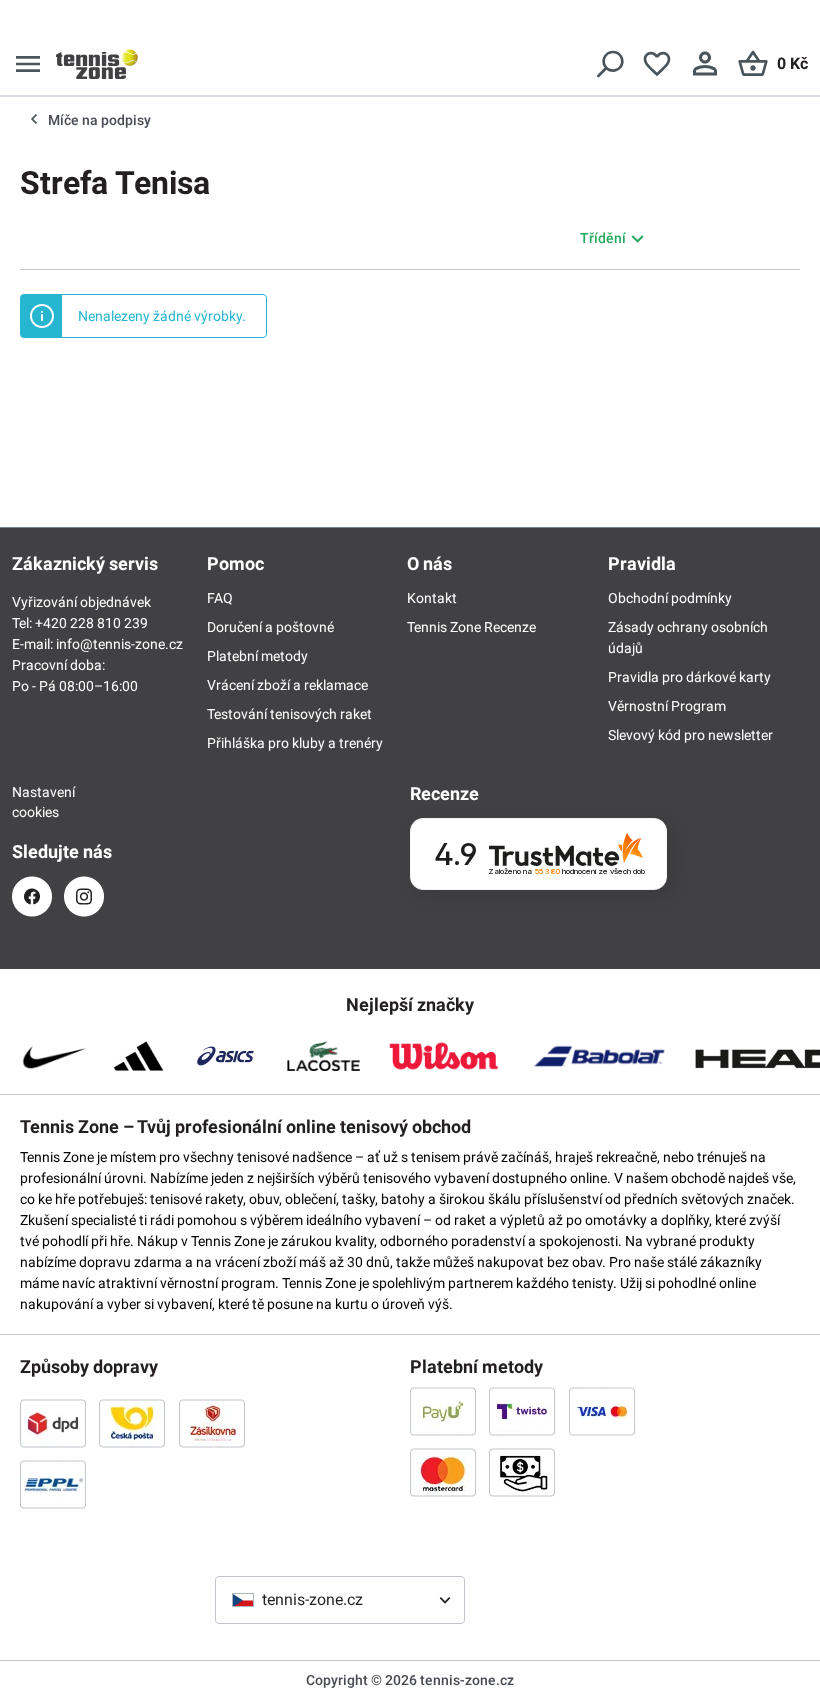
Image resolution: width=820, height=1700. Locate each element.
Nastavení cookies (32, 802)
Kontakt (432, 598)
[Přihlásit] (705, 64)
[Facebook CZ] (32, 896)
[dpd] (53, 1423)
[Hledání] (609, 64)
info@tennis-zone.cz (119, 644)
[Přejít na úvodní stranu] (97, 64)
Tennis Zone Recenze (471, 627)
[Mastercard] (443, 1472)
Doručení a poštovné (270, 627)
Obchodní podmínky (670, 598)
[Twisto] (522, 1411)
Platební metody (257, 656)
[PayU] (443, 1411)
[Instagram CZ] (84, 896)
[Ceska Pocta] (132, 1423)
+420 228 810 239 (91, 623)
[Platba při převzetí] (522, 1472)
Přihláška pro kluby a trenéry (295, 743)
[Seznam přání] (657, 64)
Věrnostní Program (667, 706)
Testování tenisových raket (289, 714)
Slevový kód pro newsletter (690, 735)
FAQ (220, 598)
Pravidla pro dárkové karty (689, 677)
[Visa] (602, 1411)
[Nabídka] (28, 64)
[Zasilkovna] (212, 1423)
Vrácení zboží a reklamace (287, 685)
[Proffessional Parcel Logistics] (53, 1484)
